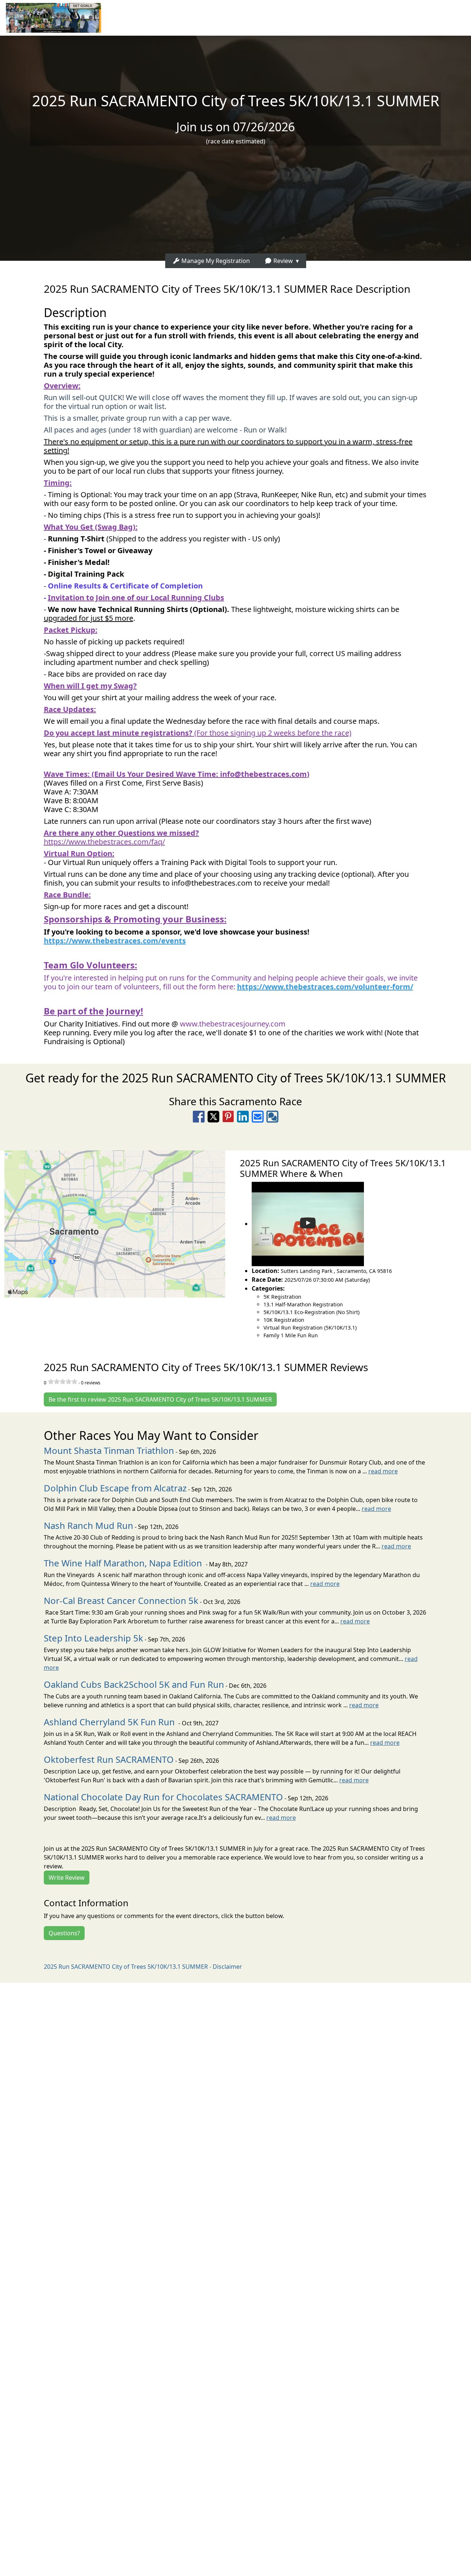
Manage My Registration (215, 261)
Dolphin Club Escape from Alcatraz (115, 1488)
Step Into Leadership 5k (93, 1638)
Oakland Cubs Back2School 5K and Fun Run (134, 1684)
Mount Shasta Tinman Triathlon (109, 1450)
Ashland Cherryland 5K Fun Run (110, 1722)
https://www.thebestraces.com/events (115, 941)
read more (383, 1471)
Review (282, 261)
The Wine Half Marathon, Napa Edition (124, 1563)
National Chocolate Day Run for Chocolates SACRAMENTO (163, 1797)
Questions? (64, 1933)
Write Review (67, 1878)
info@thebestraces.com (263, 774)
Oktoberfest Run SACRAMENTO (109, 1759)
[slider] (63, 1381)
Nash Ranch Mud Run (88, 1525)
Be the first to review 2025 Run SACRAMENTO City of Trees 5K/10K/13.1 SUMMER (160, 1399)
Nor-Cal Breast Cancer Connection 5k (121, 1600)
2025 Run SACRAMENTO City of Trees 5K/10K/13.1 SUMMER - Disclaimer (143, 1967)
